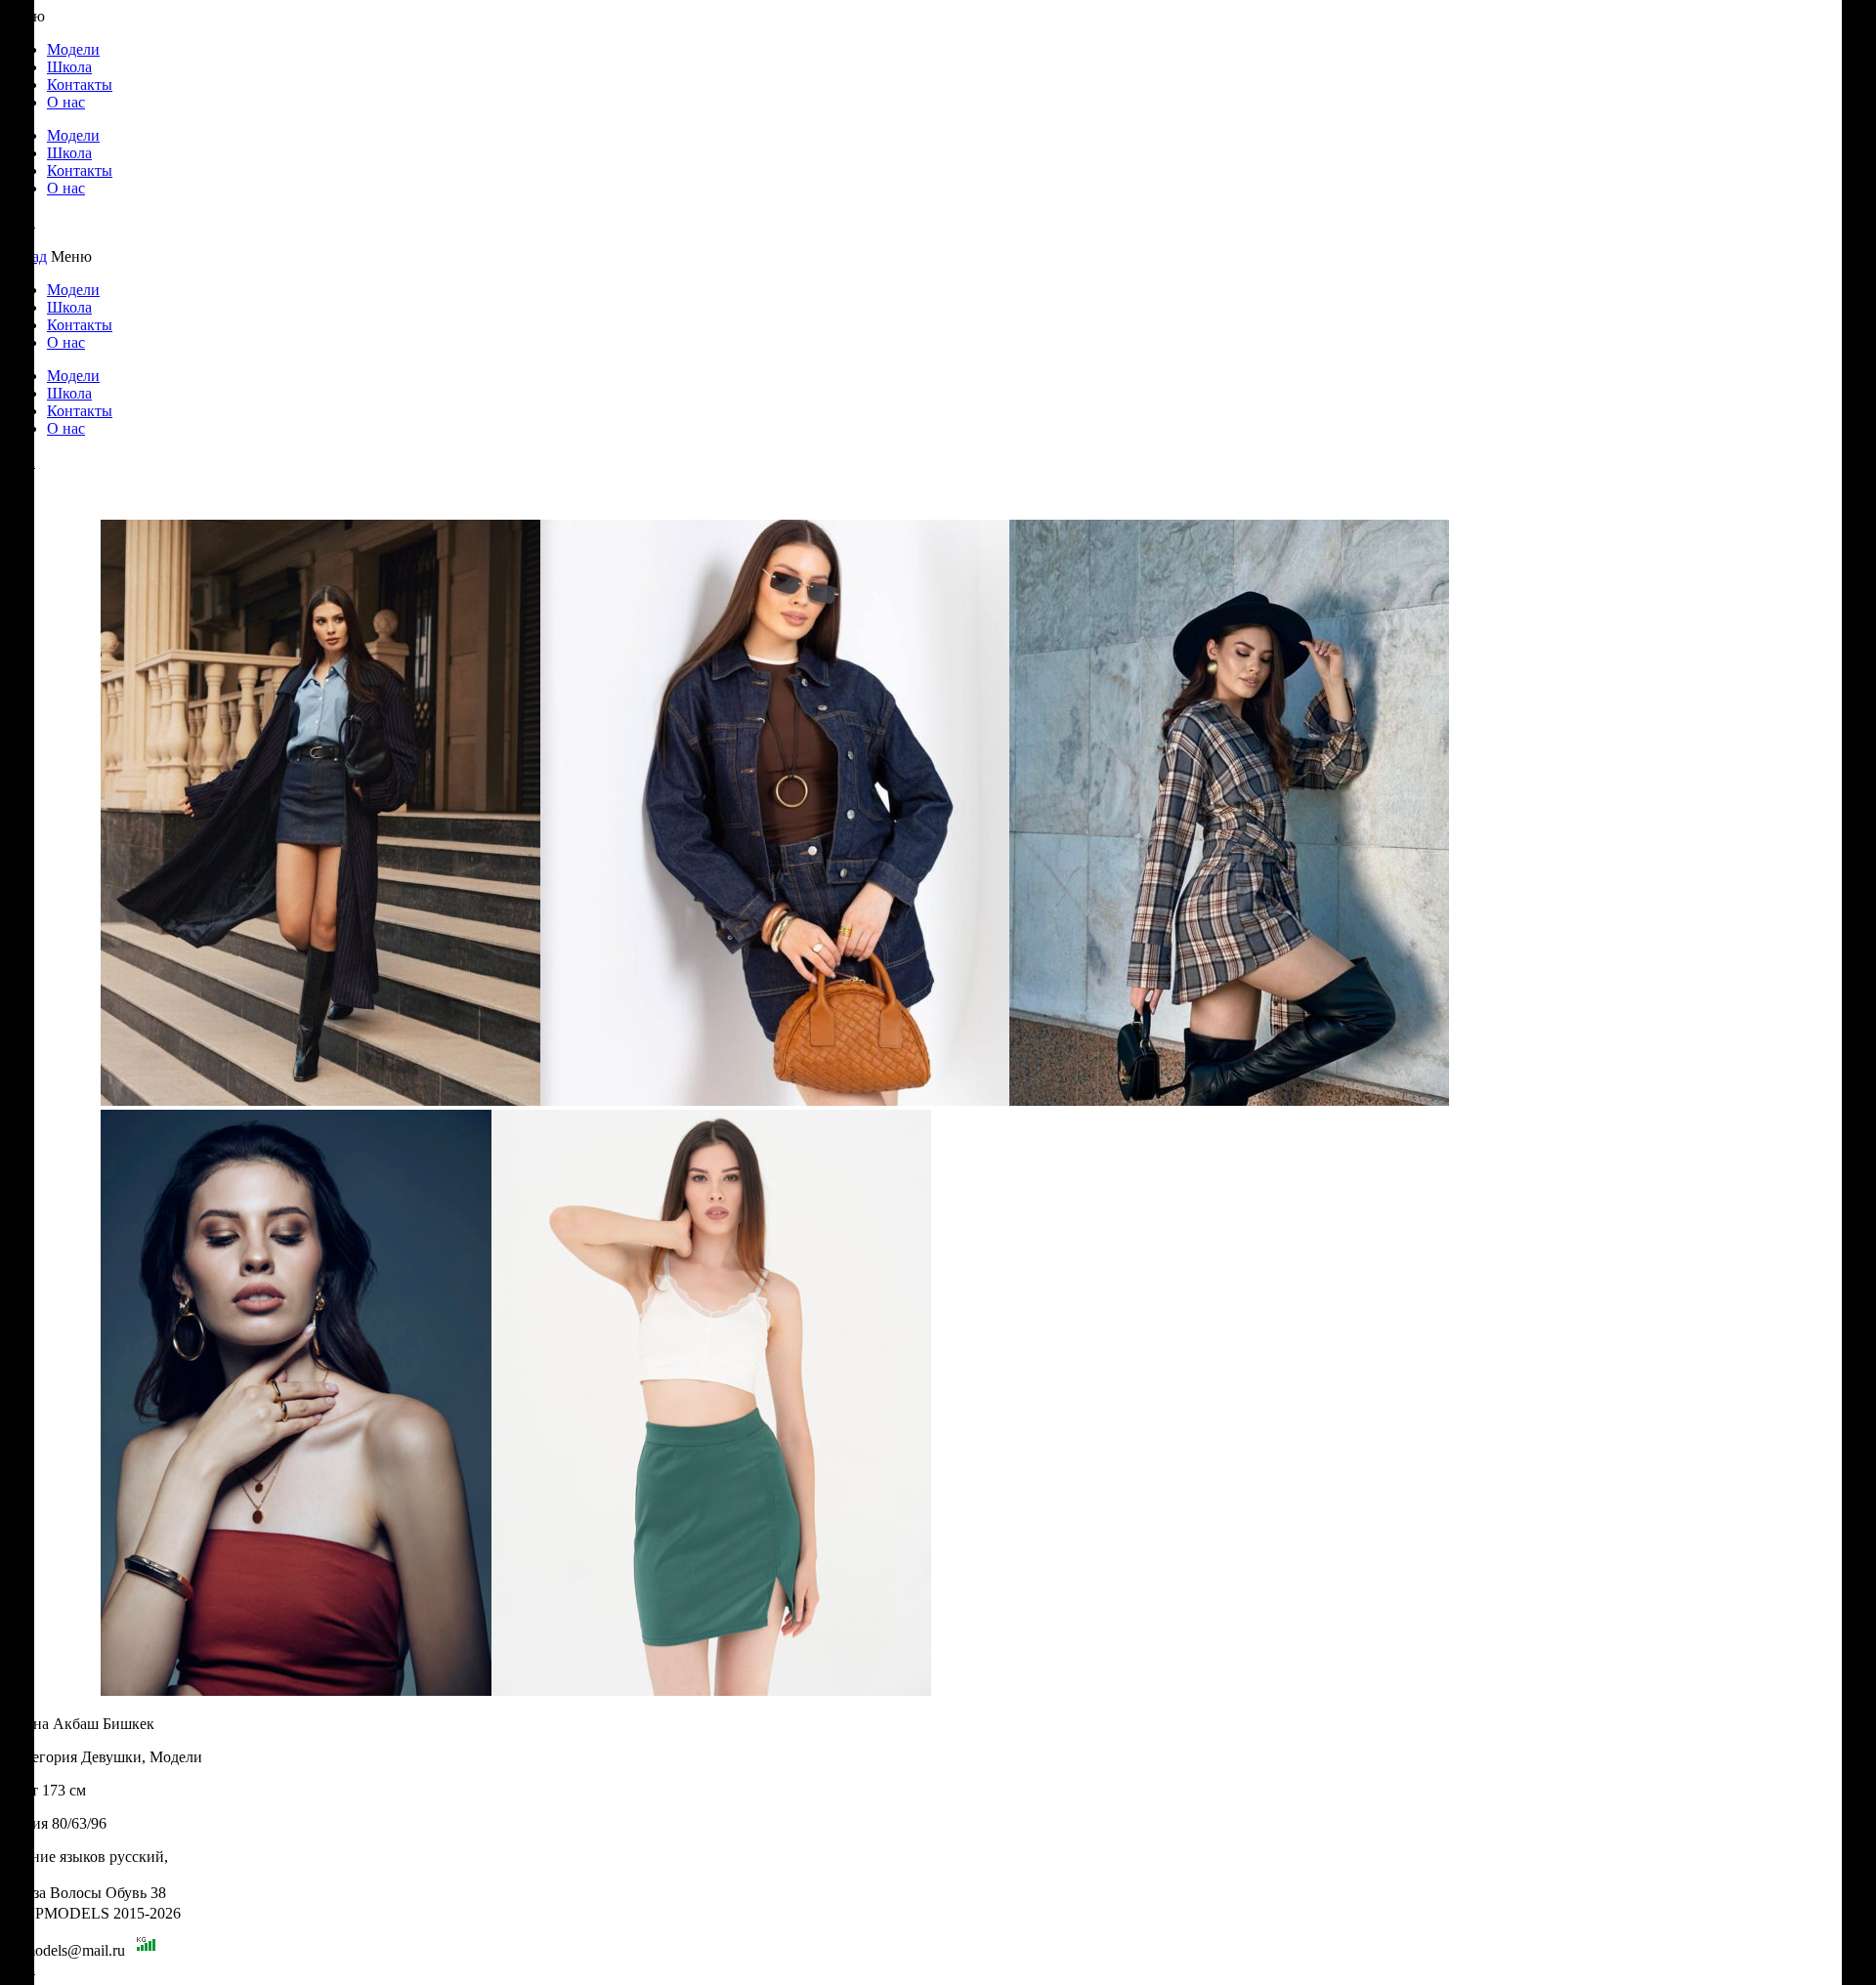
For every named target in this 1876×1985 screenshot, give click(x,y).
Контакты (80, 84)
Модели (73, 49)
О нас (66, 102)
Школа (69, 67)
